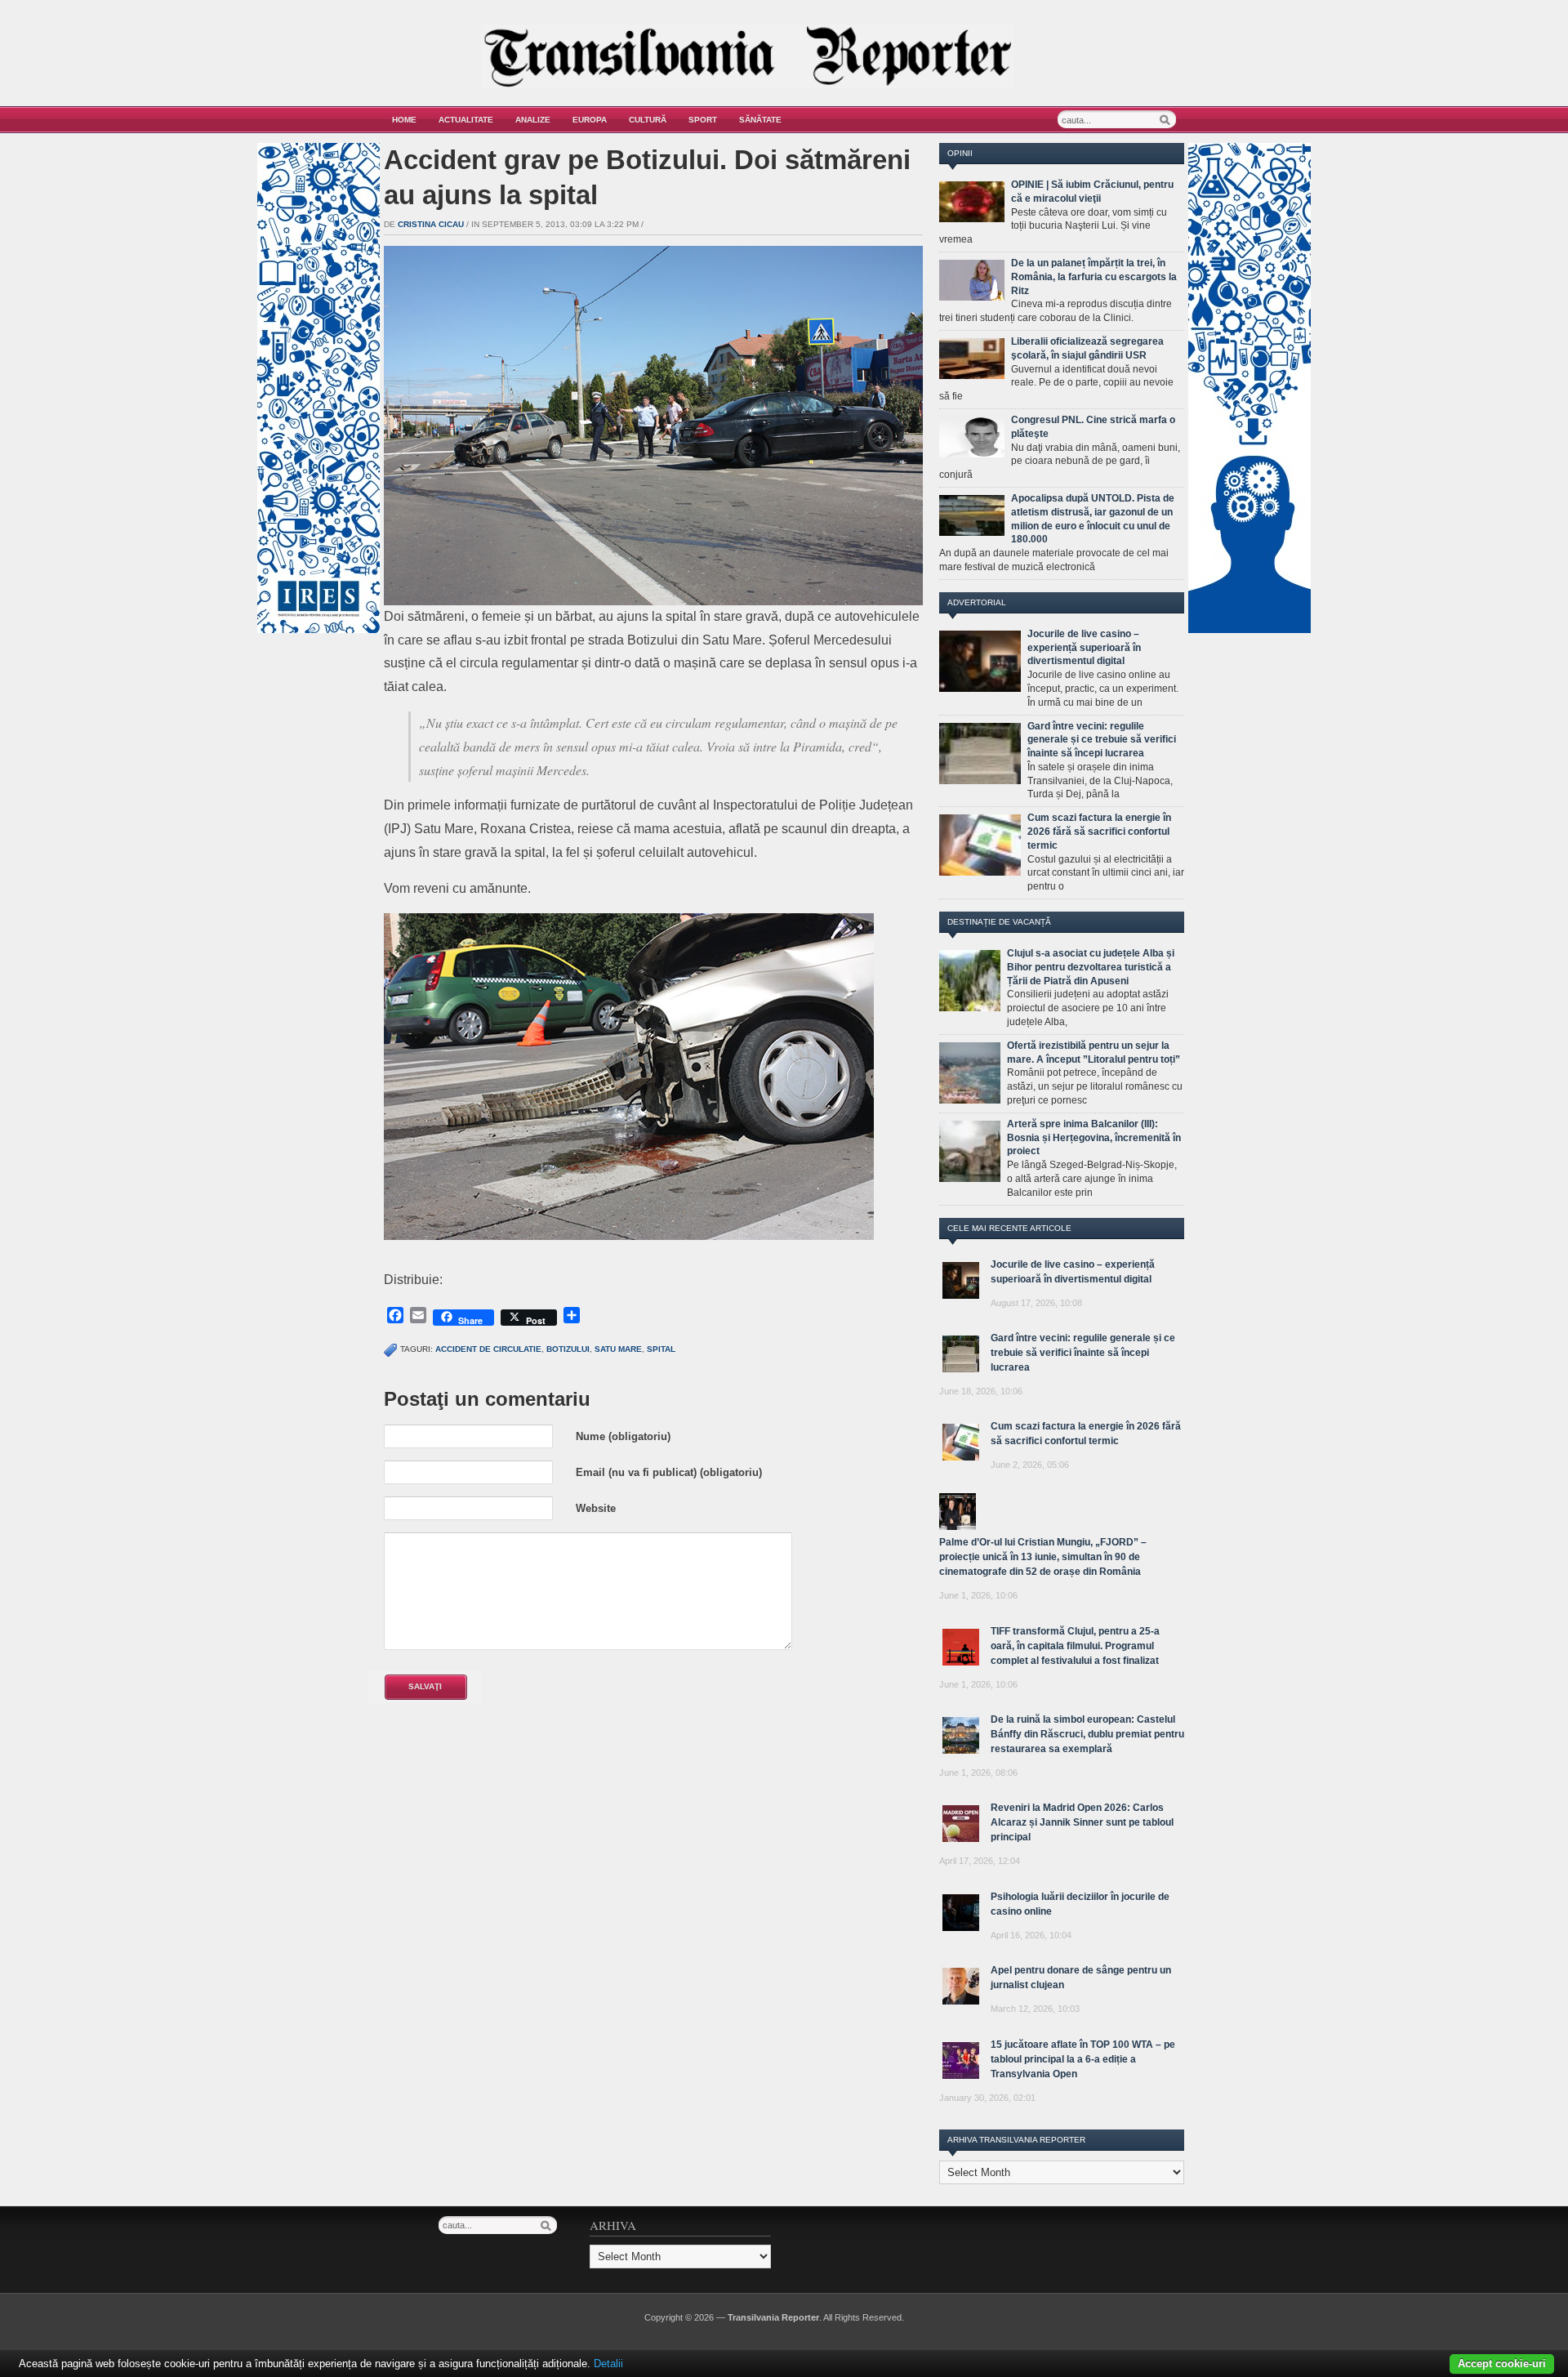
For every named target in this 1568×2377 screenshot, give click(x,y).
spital (661, 1349)
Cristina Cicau (431, 224)
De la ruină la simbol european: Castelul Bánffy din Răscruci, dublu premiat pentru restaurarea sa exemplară (1087, 1734)
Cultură (648, 120)
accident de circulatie (488, 1349)
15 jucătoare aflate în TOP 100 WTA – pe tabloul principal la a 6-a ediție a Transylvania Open (1083, 2059)
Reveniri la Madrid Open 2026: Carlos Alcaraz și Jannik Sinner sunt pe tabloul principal (1082, 1822)
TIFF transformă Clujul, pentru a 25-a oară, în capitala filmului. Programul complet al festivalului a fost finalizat (1075, 1646)
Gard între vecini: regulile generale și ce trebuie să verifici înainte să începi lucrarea (1102, 740)
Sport (703, 120)
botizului (568, 1349)
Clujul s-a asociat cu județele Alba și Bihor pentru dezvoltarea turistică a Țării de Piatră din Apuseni (1091, 967)
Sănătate (760, 120)
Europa (590, 120)
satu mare (618, 1349)
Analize (533, 120)
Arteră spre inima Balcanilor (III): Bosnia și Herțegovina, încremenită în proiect (1094, 1138)
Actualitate (466, 120)
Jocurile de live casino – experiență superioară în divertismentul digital (1084, 648)
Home (404, 120)
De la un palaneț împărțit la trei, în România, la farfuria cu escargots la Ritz (1094, 277)
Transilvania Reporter (773, 2317)
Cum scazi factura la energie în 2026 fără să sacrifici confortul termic (1099, 832)
